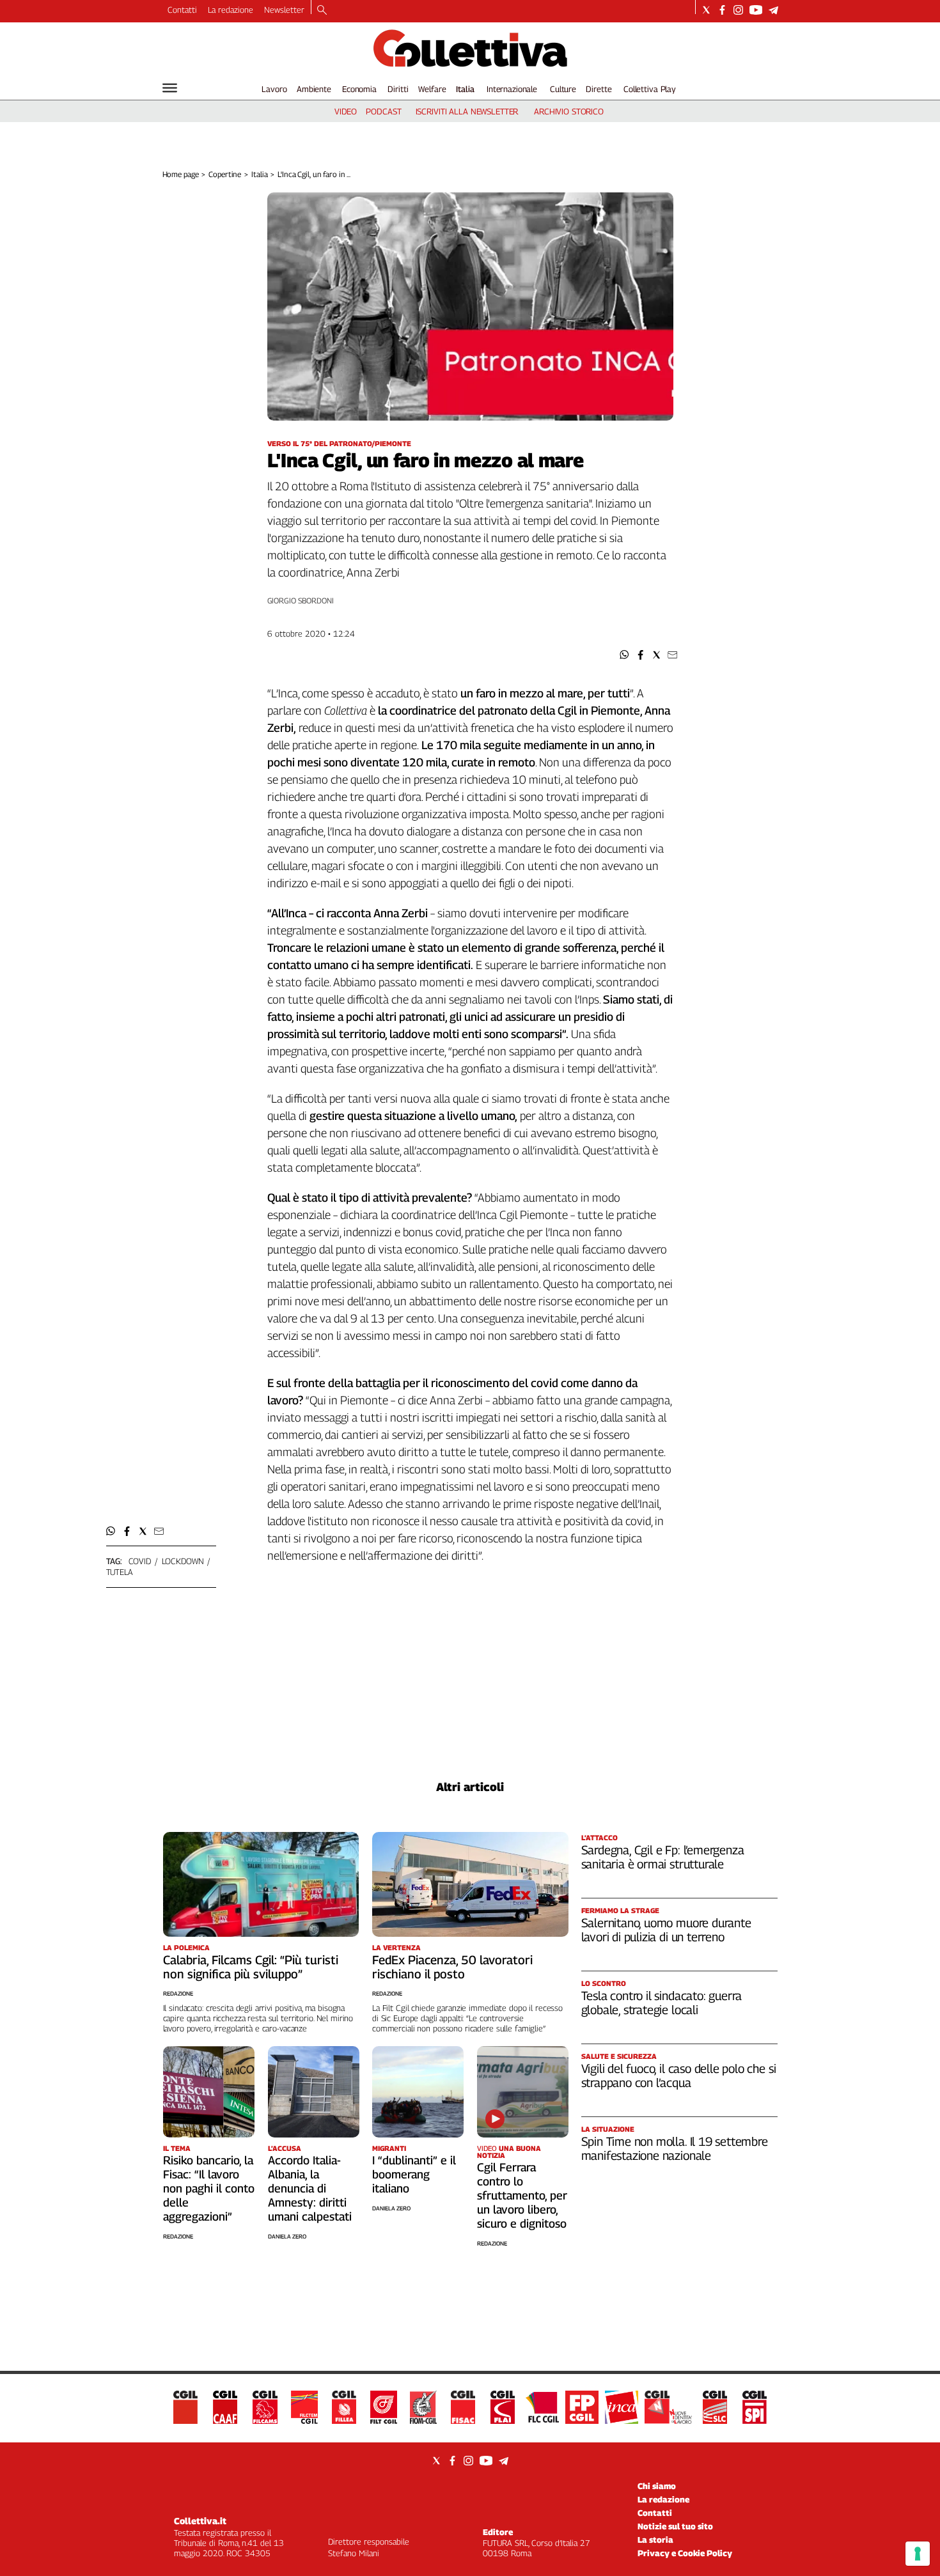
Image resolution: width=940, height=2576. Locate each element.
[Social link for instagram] (738, 10)
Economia (359, 89)
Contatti (182, 10)
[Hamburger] (170, 88)
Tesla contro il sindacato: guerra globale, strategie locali (662, 2003)
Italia (465, 89)
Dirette (599, 89)
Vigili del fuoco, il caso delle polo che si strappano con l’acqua (679, 2076)
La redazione (231, 10)
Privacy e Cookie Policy (685, 2553)
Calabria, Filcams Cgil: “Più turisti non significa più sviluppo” (251, 1967)
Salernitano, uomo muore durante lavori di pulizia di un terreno (666, 1930)
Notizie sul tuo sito (675, 2526)
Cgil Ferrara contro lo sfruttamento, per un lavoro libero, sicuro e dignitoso (522, 2195)
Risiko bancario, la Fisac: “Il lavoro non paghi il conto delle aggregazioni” (209, 2188)
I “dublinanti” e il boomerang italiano (414, 2174)
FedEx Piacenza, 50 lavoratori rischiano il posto (452, 1967)
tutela (120, 1572)
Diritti (398, 89)
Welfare (432, 89)
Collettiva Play (650, 89)
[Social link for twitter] (706, 10)
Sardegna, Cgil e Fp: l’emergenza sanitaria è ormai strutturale (663, 1857)
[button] (624, 655)
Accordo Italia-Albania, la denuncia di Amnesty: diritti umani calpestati (310, 2188)
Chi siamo (657, 2486)
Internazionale (512, 89)
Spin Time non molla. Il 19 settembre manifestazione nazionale (675, 2148)
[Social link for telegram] (773, 10)
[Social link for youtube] (756, 10)
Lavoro (274, 89)
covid (140, 1561)
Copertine (225, 174)
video (346, 111)
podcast (383, 111)
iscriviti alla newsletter (467, 111)
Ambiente (314, 89)
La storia (655, 2540)
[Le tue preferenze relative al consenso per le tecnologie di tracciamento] (918, 2554)
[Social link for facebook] (722, 10)
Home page (181, 174)
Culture (563, 89)
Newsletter (284, 10)
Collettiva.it (200, 2521)
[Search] (322, 11)
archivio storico (569, 111)
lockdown (183, 1561)
